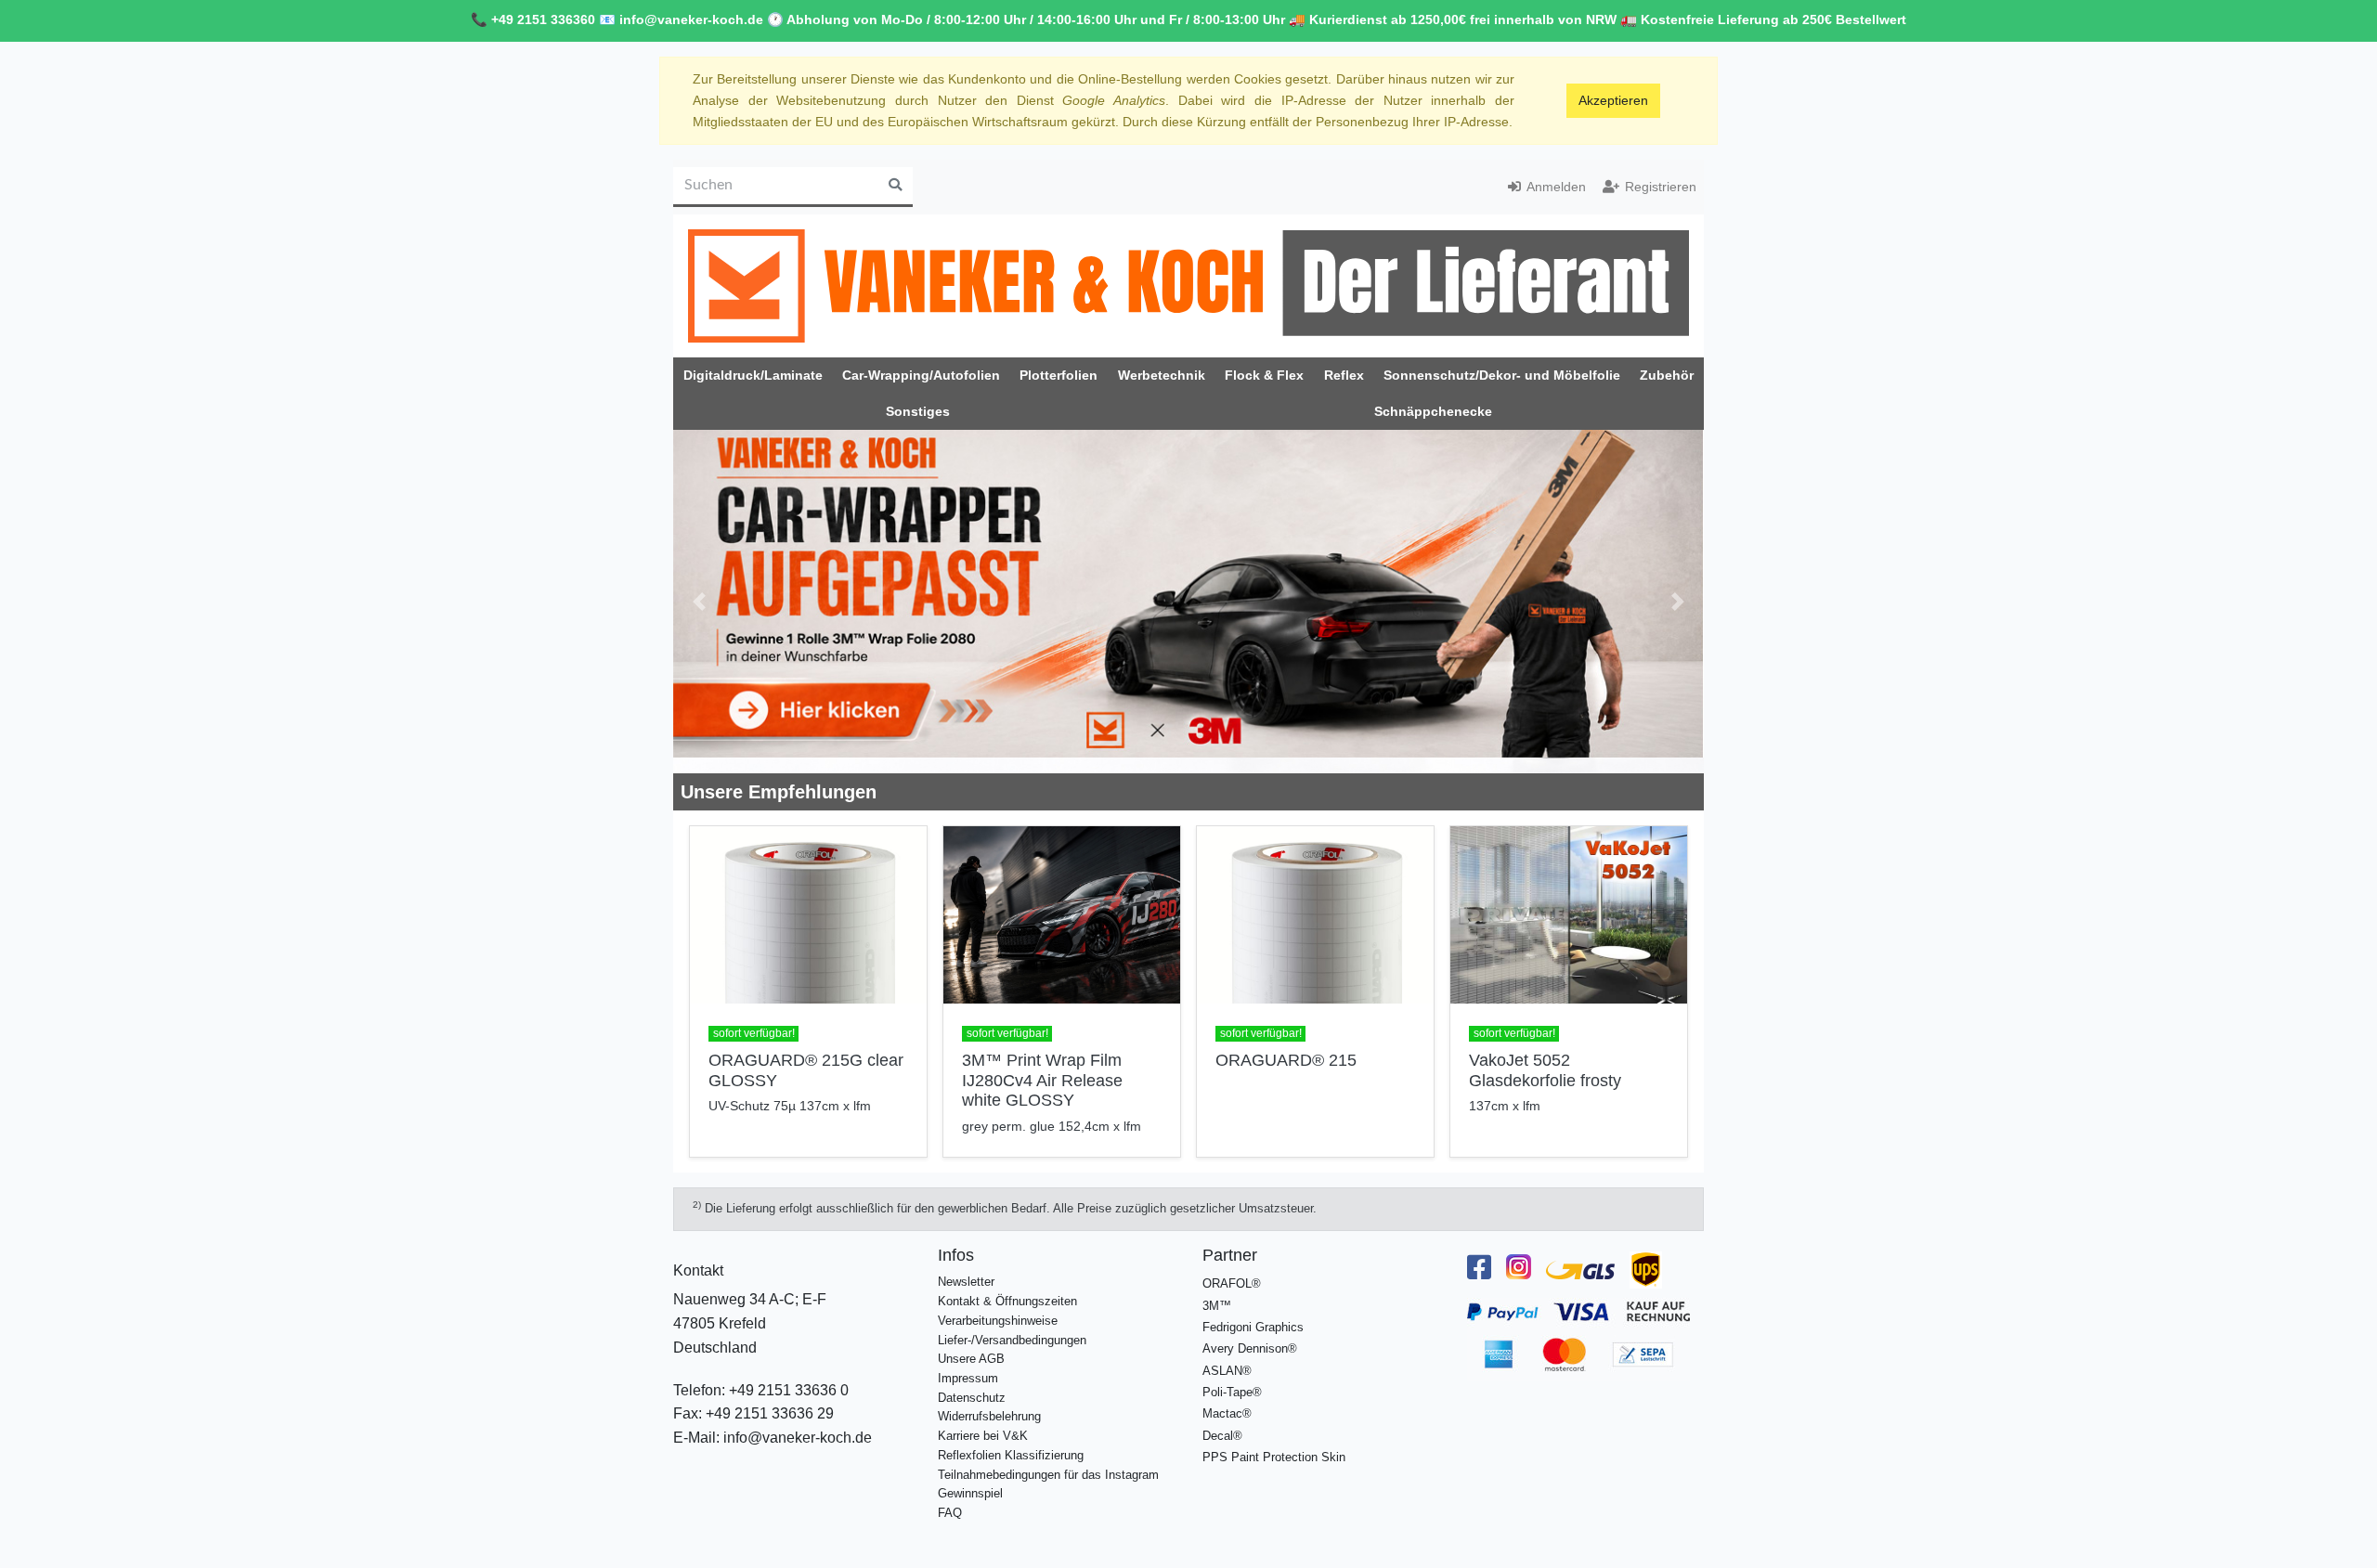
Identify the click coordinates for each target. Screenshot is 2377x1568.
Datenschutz (972, 1398)
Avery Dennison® (1250, 1348)
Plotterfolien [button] (1059, 375)
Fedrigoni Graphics (1253, 1327)
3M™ (1217, 1306)
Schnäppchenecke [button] (1433, 411)
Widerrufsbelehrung (989, 1416)
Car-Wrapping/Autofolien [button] (921, 375)
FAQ (950, 1513)
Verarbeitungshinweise (998, 1321)
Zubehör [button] (1667, 375)
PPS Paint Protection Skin (1274, 1457)
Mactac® (1227, 1413)
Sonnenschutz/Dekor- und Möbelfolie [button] (1502, 375)
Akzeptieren (1613, 100)
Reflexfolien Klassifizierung (1011, 1455)
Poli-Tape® (1232, 1392)
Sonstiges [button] (918, 411)
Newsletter (966, 1282)
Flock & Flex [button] (1264, 375)
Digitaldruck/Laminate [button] (753, 375)
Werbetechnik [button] (1162, 375)
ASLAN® (1227, 1371)
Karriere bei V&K (983, 1436)
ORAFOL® (1232, 1283)
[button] (699, 602)
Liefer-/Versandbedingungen (1012, 1340)
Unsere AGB (971, 1359)
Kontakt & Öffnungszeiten (1007, 1301)
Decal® (1222, 1436)
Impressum (968, 1378)
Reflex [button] (1344, 375)
